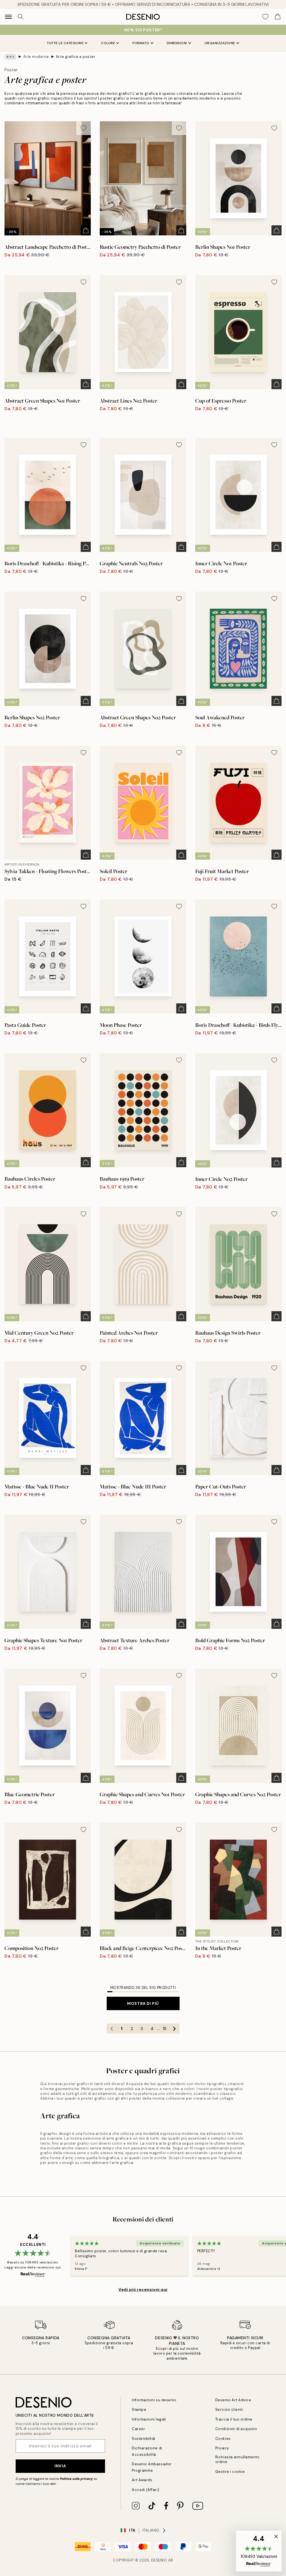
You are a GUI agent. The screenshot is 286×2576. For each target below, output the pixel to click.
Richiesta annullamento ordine (237, 2459)
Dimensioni (177, 43)
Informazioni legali (149, 2419)
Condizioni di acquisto (236, 2429)
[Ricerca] (21, 17)
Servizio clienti (229, 2410)
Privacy (222, 2448)
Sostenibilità (144, 2439)
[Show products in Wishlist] (265, 17)
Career (138, 2429)
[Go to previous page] (112, 2029)
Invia (60, 2466)
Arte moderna (36, 57)
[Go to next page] (175, 2029)
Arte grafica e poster (76, 57)
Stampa (139, 2410)
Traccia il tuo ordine (234, 2419)
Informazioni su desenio (154, 2400)
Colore (108, 43)
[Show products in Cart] (278, 17)
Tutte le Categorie (65, 43)
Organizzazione (220, 43)
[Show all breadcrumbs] (10, 57)
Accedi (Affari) (146, 2490)
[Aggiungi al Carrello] (86, 230)
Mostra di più (143, 2003)
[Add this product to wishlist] (84, 128)
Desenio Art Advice (233, 2400)
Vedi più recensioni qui (143, 2289)
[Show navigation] (8, 17)
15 (165, 2029)
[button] (259, 2551)
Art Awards (142, 2480)
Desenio (159, 2560)
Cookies (223, 2439)
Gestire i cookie (230, 2472)
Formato (141, 43)
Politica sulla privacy (77, 2479)
